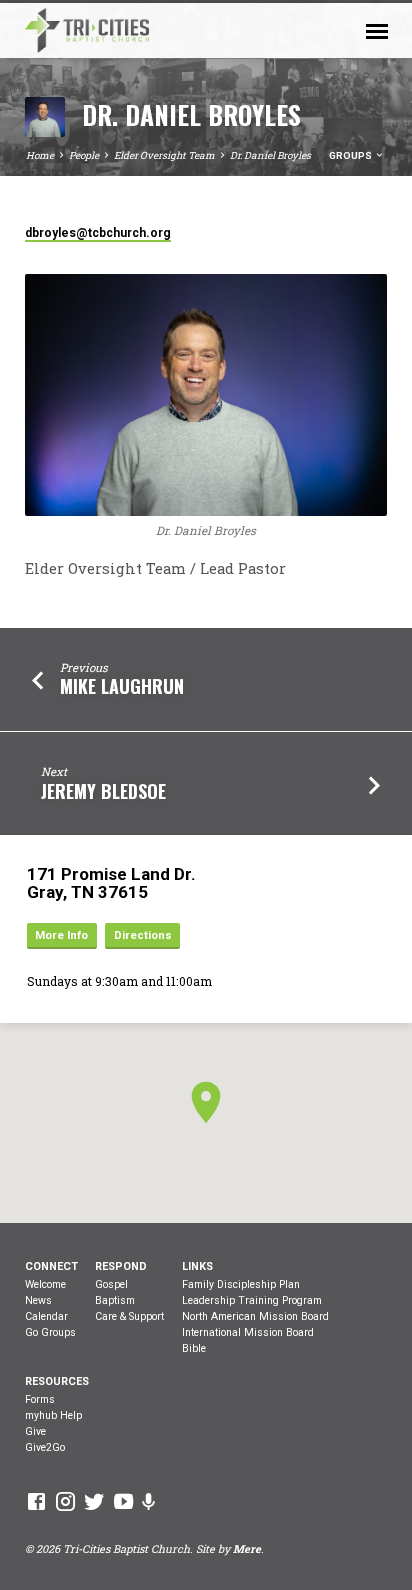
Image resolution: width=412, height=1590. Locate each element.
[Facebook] (36, 1501)
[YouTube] (123, 1501)
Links (197, 1266)
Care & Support (129, 1316)
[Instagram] (65, 1501)
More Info (61, 935)
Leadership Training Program (252, 1300)
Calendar (46, 1316)
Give (35, 1431)
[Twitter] (94, 1501)
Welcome (45, 1284)
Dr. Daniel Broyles (270, 155)
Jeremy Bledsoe (103, 791)
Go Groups (50, 1332)
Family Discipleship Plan (241, 1284)
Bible (194, 1348)
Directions (143, 935)
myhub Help (53, 1415)
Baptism (115, 1300)
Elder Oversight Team (164, 155)
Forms (40, 1399)
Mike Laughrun (122, 686)
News (38, 1300)
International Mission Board (248, 1332)
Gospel (111, 1284)
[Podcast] (149, 1501)
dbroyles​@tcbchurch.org (98, 233)
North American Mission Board (255, 1316)
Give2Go (45, 1447)
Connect (51, 1266)
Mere (247, 1549)
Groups (351, 155)
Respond (121, 1266)
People (84, 155)
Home (40, 155)
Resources (57, 1381)
